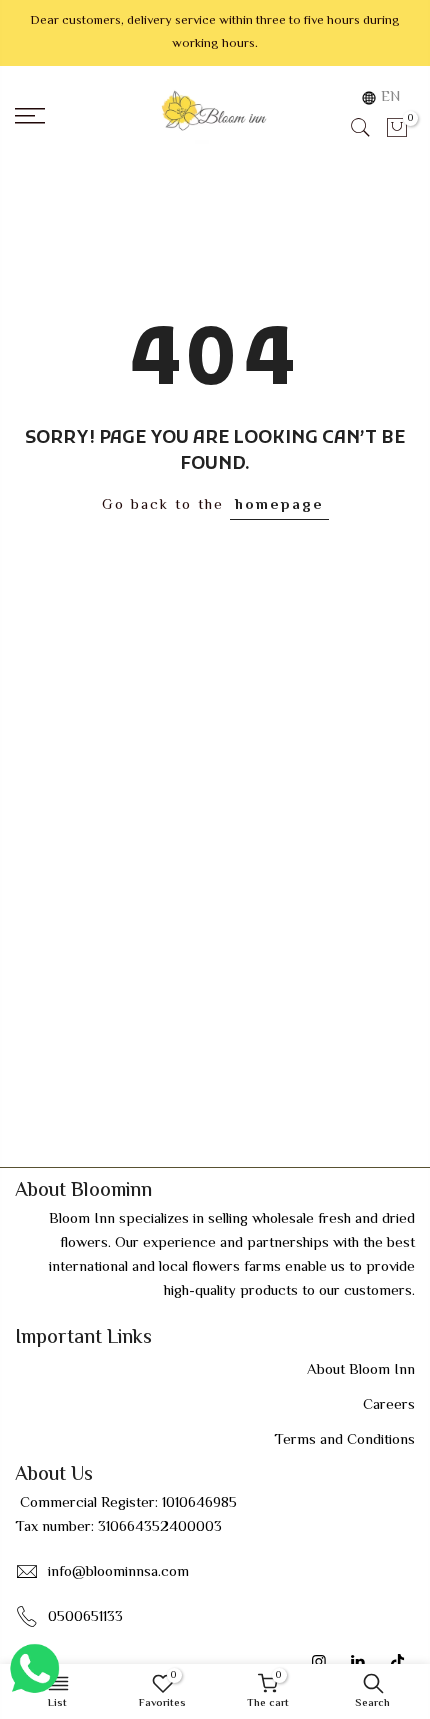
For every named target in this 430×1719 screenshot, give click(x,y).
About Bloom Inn (361, 1370)
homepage (279, 505)
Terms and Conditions (344, 1440)
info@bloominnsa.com (118, 1572)
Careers (389, 1405)
